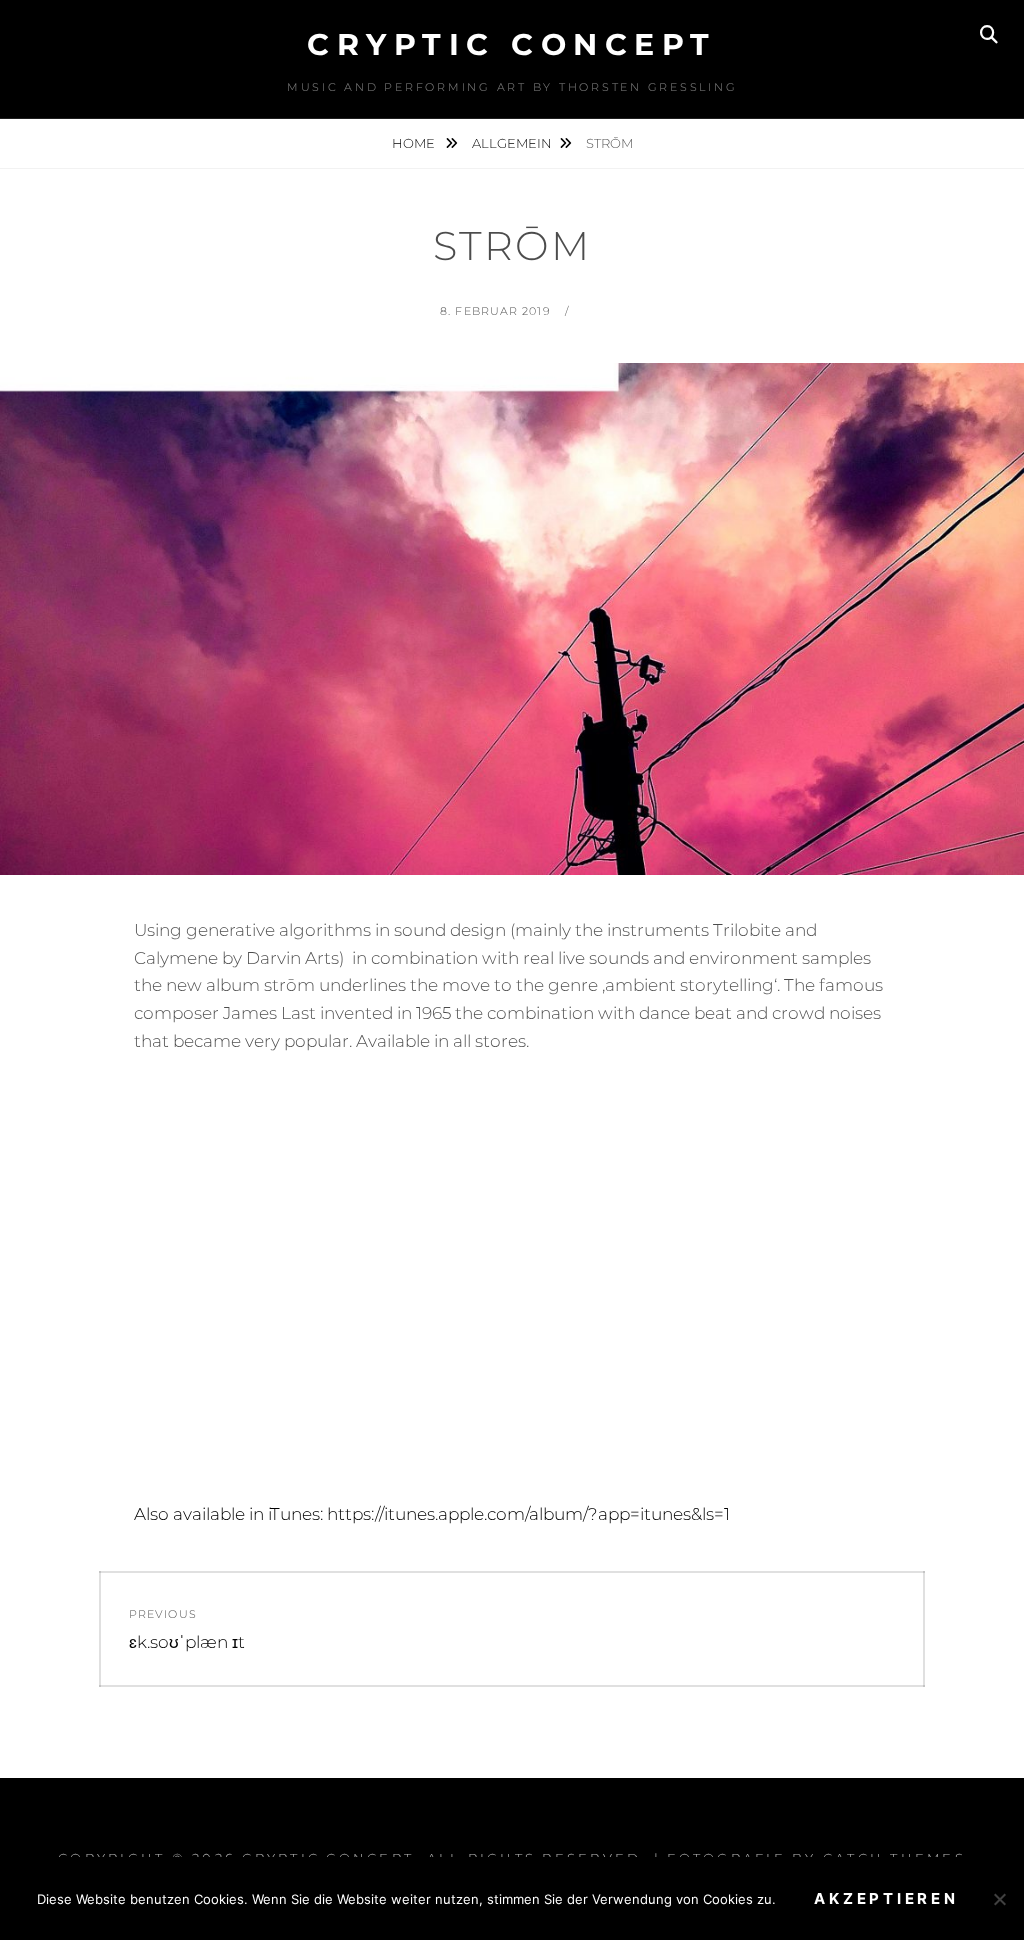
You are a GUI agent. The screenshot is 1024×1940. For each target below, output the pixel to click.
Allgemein (512, 143)
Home (415, 143)
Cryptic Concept (512, 44)
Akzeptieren (886, 1898)
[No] (999, 1899)
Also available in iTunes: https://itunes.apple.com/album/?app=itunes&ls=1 (432, 1514)
